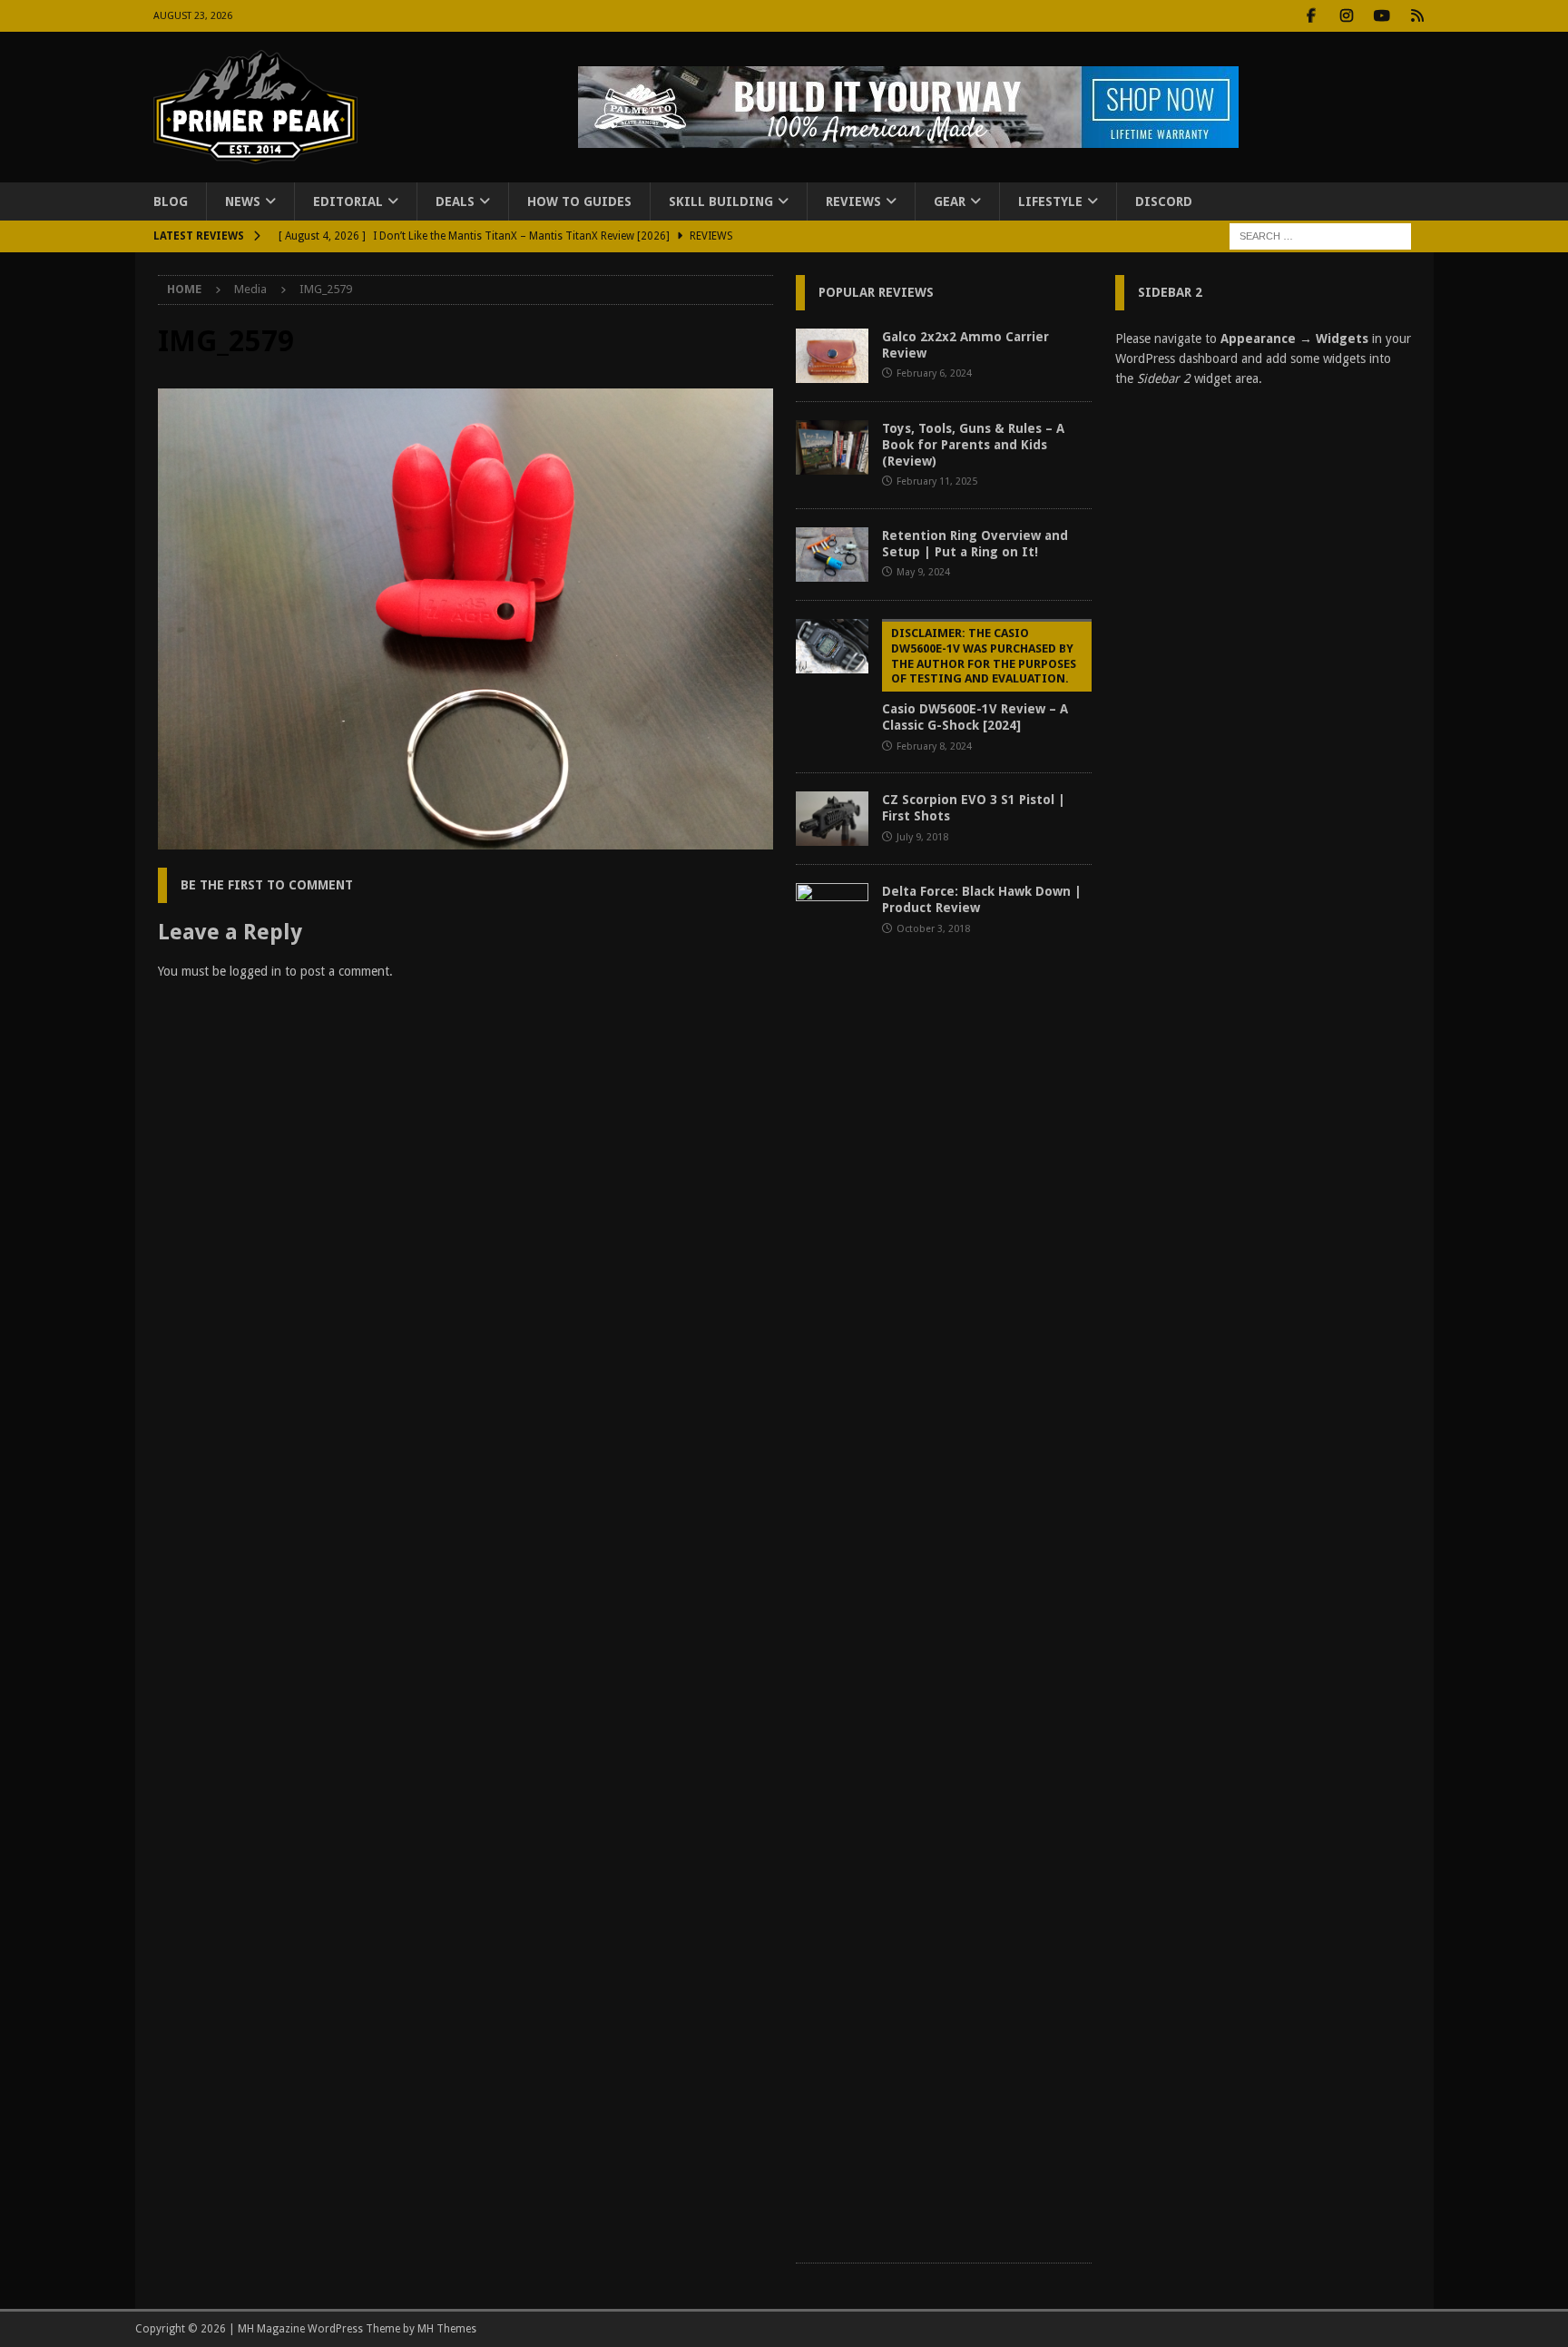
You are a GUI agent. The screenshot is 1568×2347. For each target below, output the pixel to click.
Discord (1164, 201)
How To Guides (579, 201)
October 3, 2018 (933, 929)
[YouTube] (1382, 16)
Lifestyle (1050, 201)
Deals (455, 201)
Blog (171, 201)
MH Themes (447, 2329)
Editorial (348, 201)
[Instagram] (1347, 16)
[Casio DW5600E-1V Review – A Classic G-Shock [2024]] (832, 646)
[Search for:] (1320, 236)
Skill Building (721, 201)
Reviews (853, 201)
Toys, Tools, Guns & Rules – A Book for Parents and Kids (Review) (973, 445)
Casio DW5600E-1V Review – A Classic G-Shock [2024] (979, 680)
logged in (255, 971)
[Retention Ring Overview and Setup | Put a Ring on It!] (832, 555)
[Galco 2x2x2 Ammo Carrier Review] (832, 356)
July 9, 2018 (922, 837)
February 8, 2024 (934, 746)
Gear (950, 201)
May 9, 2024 (923, 572)
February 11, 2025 (937, 481)
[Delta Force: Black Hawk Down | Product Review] (832, 1564)
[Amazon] (1418, 16)
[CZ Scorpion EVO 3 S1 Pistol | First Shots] (832, 819)
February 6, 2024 (934, 373)
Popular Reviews (876, 292)
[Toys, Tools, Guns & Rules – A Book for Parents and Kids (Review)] (832, 447)
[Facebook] (1312, 16)
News (243, 201)
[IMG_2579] (465, 840)
